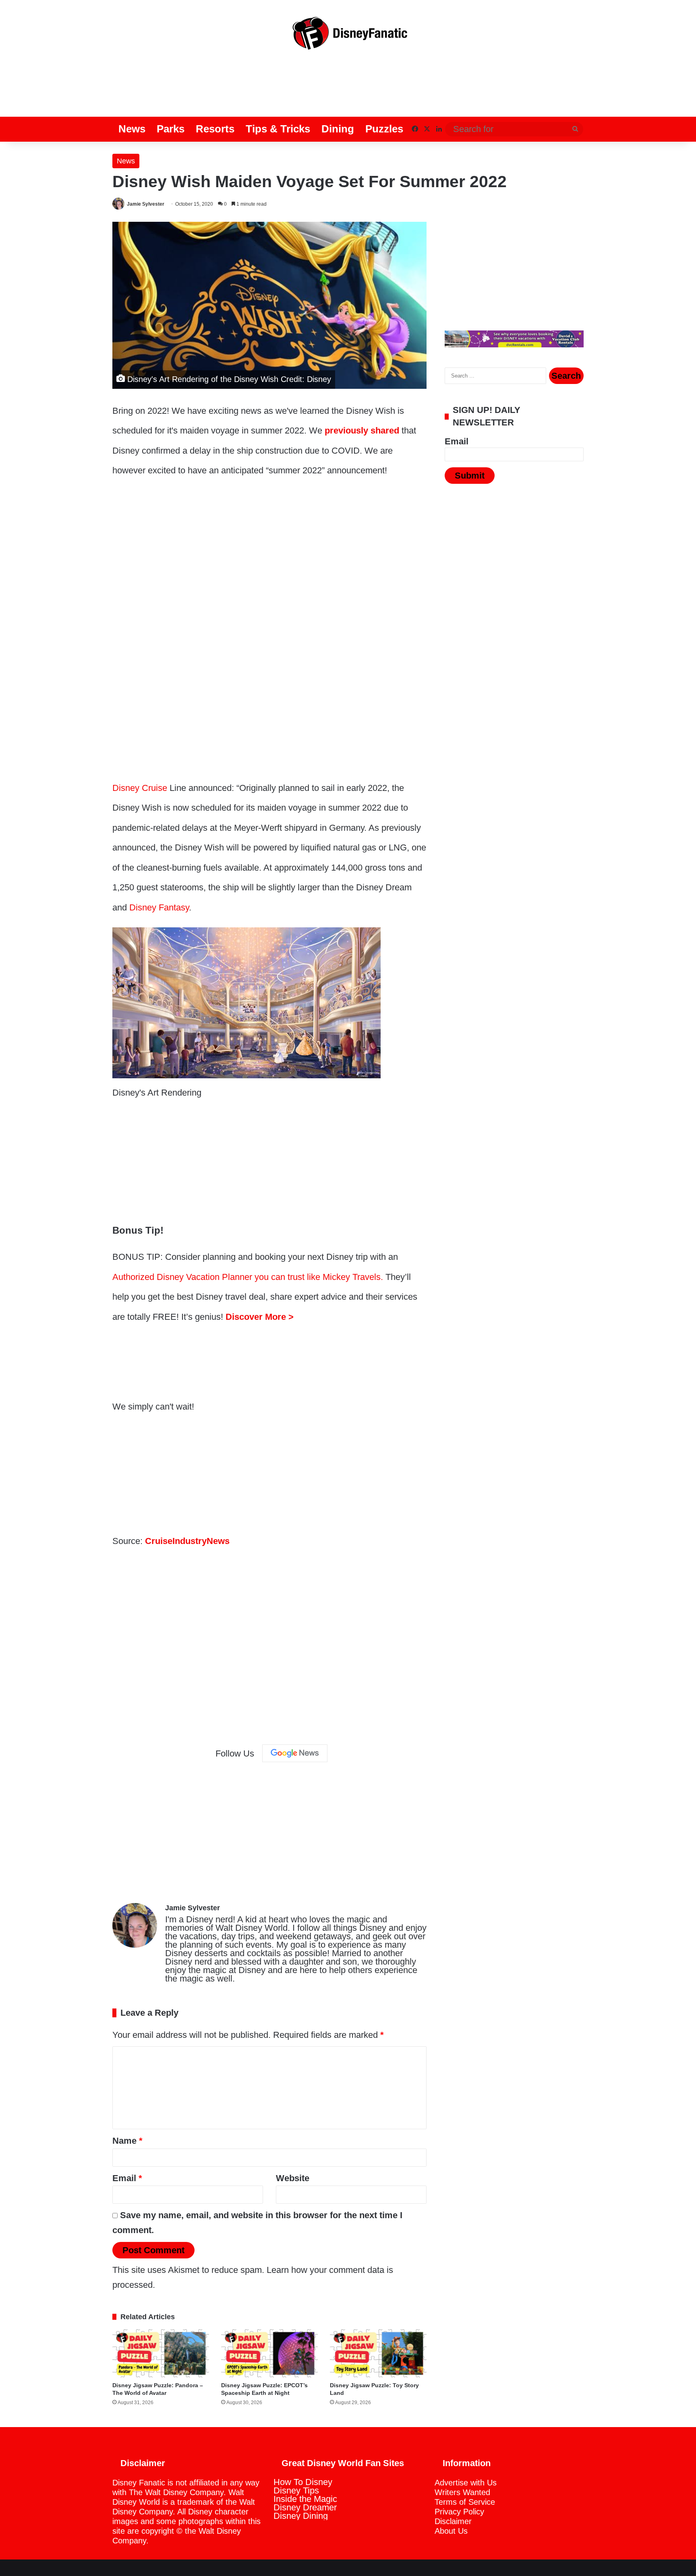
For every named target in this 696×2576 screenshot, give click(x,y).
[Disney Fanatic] (348, 36)
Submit (470, 476)
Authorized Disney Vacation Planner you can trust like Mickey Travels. (248, 1277)
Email (127, 2178)
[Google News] (295, 1753)
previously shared (362, 430)
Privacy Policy (459, 2512)
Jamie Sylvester (146, 204)
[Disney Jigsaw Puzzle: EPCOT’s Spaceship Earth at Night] (269, 2353)
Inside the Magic (305, 2499)
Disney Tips (296, 2490)
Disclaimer (453, 2521)
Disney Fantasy (159, 907)
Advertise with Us (466, 2483)
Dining (338, 129)
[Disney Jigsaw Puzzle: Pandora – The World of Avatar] (161, 2353)
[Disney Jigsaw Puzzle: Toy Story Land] (378, 2353)
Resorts (215, 129)
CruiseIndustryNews (187, 1541)
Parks (171, 129)
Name (127, 2141)
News (132, 129)
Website (293, 2178)
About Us (451, 2531)
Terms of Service (465, 2502)
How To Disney (303, 2482)
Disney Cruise (140, 788)
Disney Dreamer (305, 2507)
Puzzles (384, 129)
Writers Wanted (462, 2492)
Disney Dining (301, 2516)
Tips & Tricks (278, 129)
